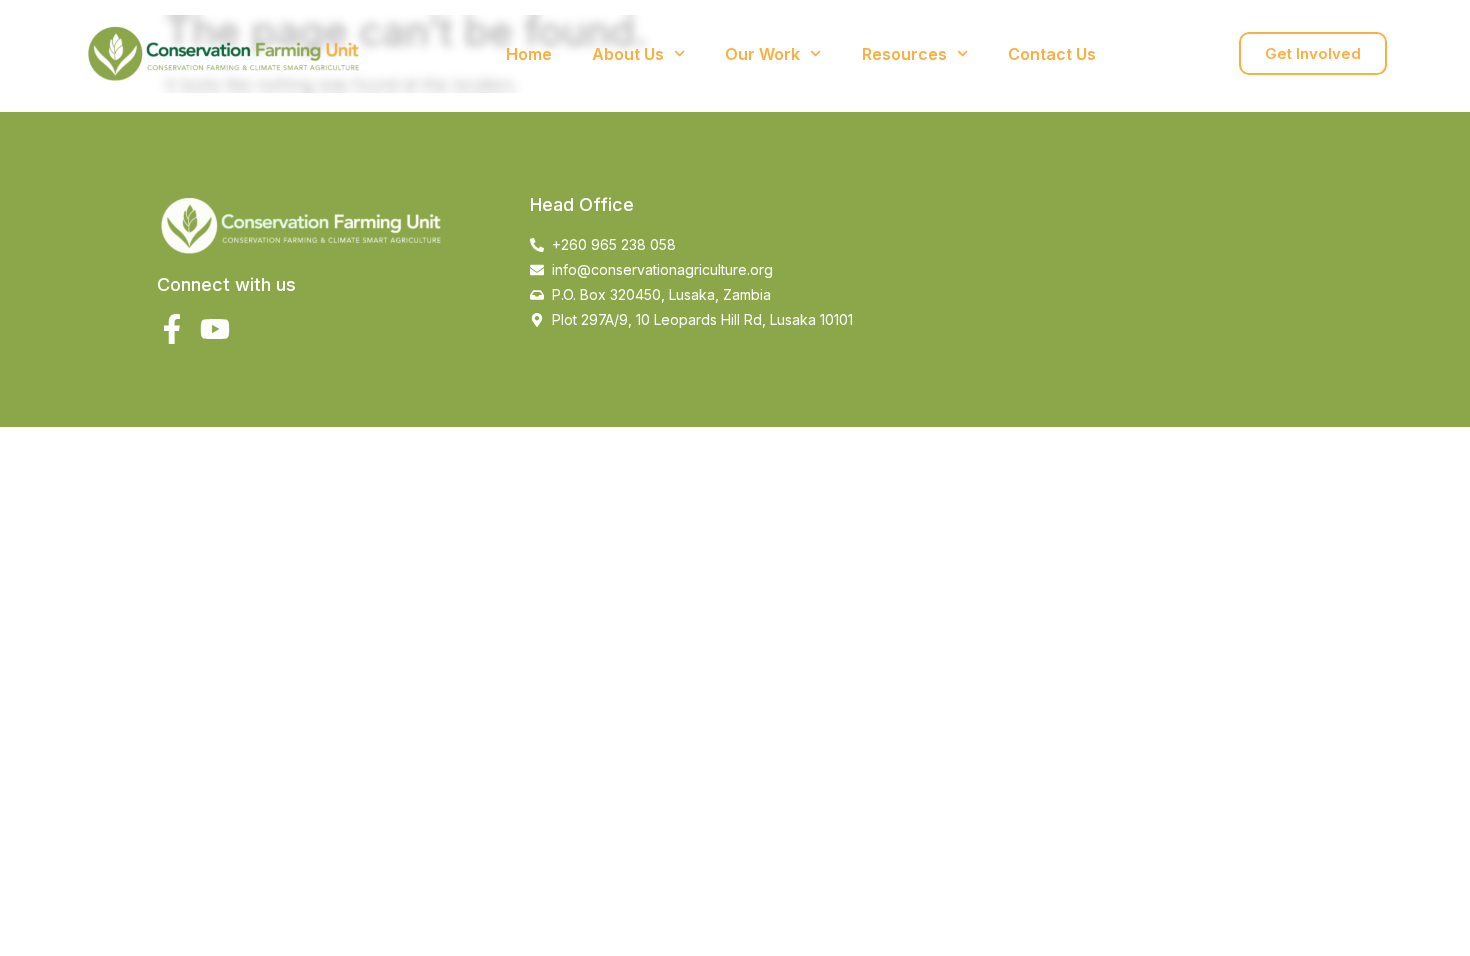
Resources (904, 54)
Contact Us (1052, 54)
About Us (628, 54)
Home (529, 54)
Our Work (762, 54)
